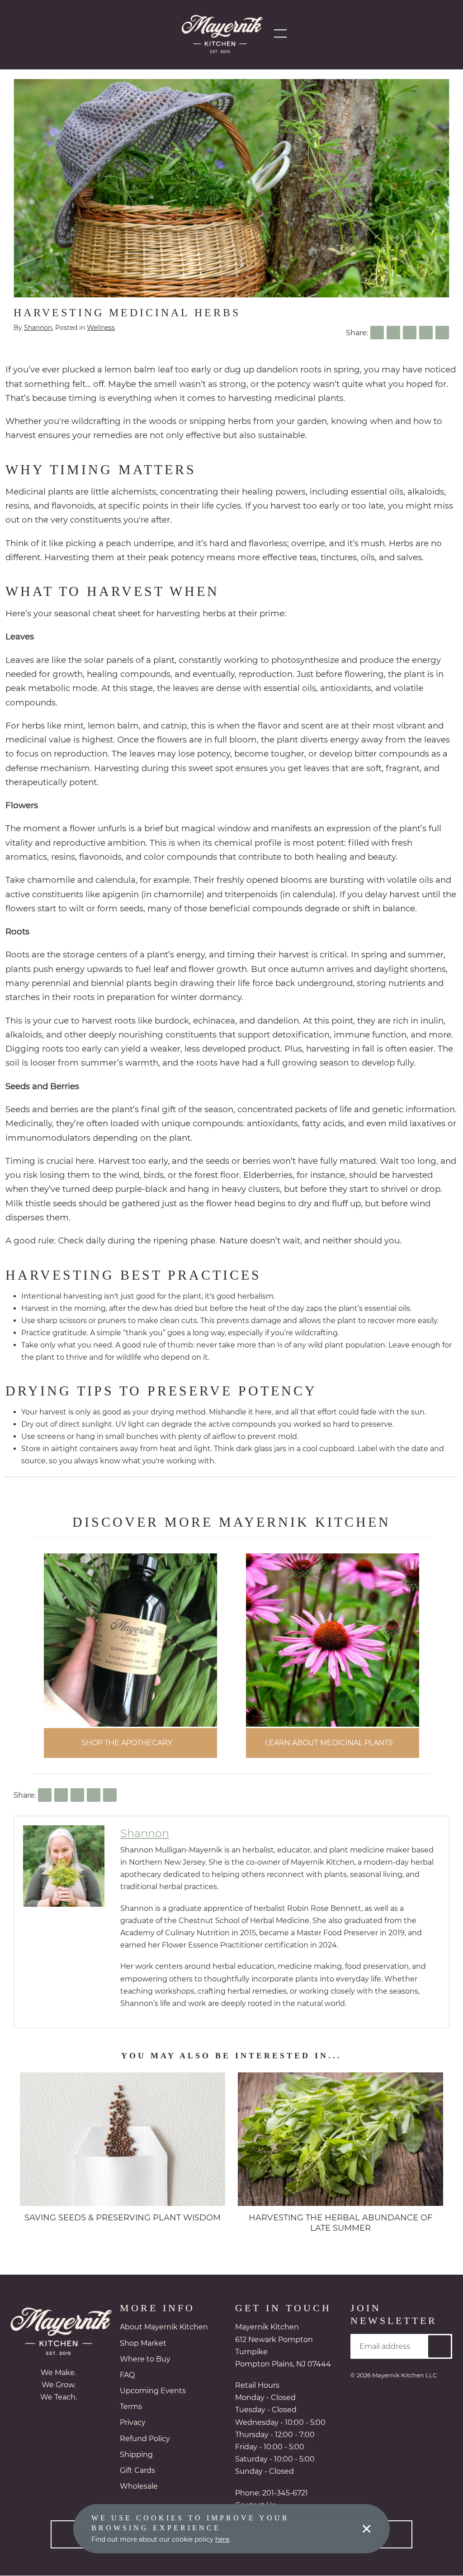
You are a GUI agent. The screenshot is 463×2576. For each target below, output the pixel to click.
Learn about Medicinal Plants (329, 1743)
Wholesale (139, 2487)
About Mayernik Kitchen (164, 2327)
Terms (131, 2407)
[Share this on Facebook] (377, 333)
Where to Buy (145, 2359)
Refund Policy (145, 2439)
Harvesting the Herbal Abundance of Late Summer (340, 2223)
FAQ (127, 2375)
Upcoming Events (153, 2391)
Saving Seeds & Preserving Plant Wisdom (123, 2218)
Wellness (101, 328)
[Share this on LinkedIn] (410, 333)
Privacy (133, 2423)
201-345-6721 (285, 2493)
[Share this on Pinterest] (426, 333)
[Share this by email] (442, 333)
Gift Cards (137, 2471)
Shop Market (143, 2344)
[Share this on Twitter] (393, 333)
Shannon (38, 328)
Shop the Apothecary (127, 1743)
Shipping (136, 2455)
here (222, 2539)
